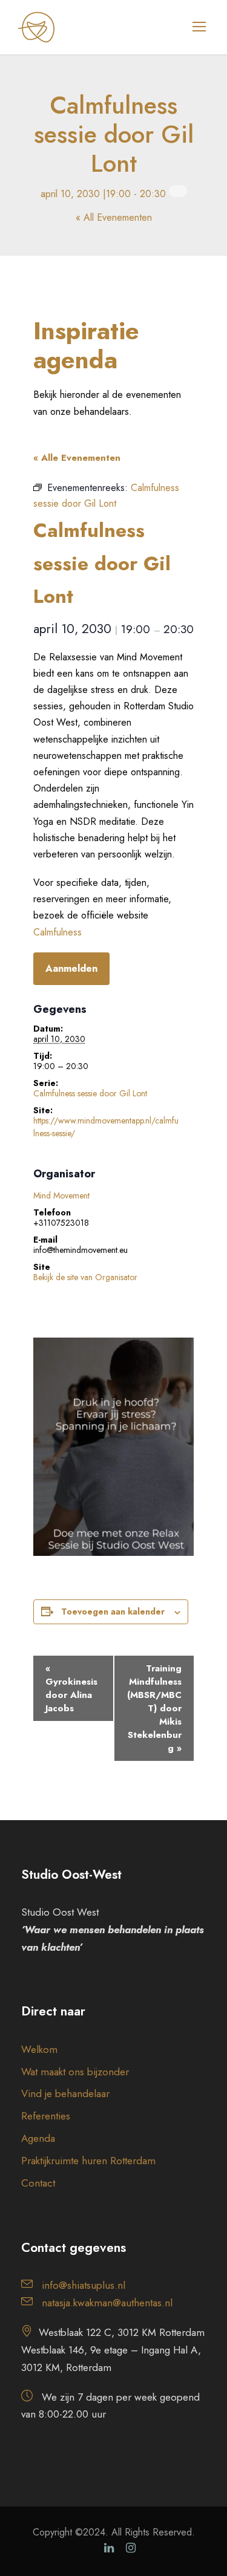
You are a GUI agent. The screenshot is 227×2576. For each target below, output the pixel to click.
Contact (38, 2183)
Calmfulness (58, 932)
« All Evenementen (114, 217)
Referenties (46, 2116)
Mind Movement (61, 1195)
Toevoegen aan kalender (113, 1612)
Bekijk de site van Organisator (85, 1277)
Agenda (38, 2138)
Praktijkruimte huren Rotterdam (88, 2161)
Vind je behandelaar (65, 2093)
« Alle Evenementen (77, 458)
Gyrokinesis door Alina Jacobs (71, 1688)
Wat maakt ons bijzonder (75, 2072)
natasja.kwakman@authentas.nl (107, 2303)
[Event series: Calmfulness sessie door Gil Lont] (178, 191)
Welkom (39, 2049)
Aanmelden (71, 968)
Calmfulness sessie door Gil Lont (90, 1093)
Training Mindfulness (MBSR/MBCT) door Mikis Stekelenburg (154, 1708)
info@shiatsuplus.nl (84, 2285)
